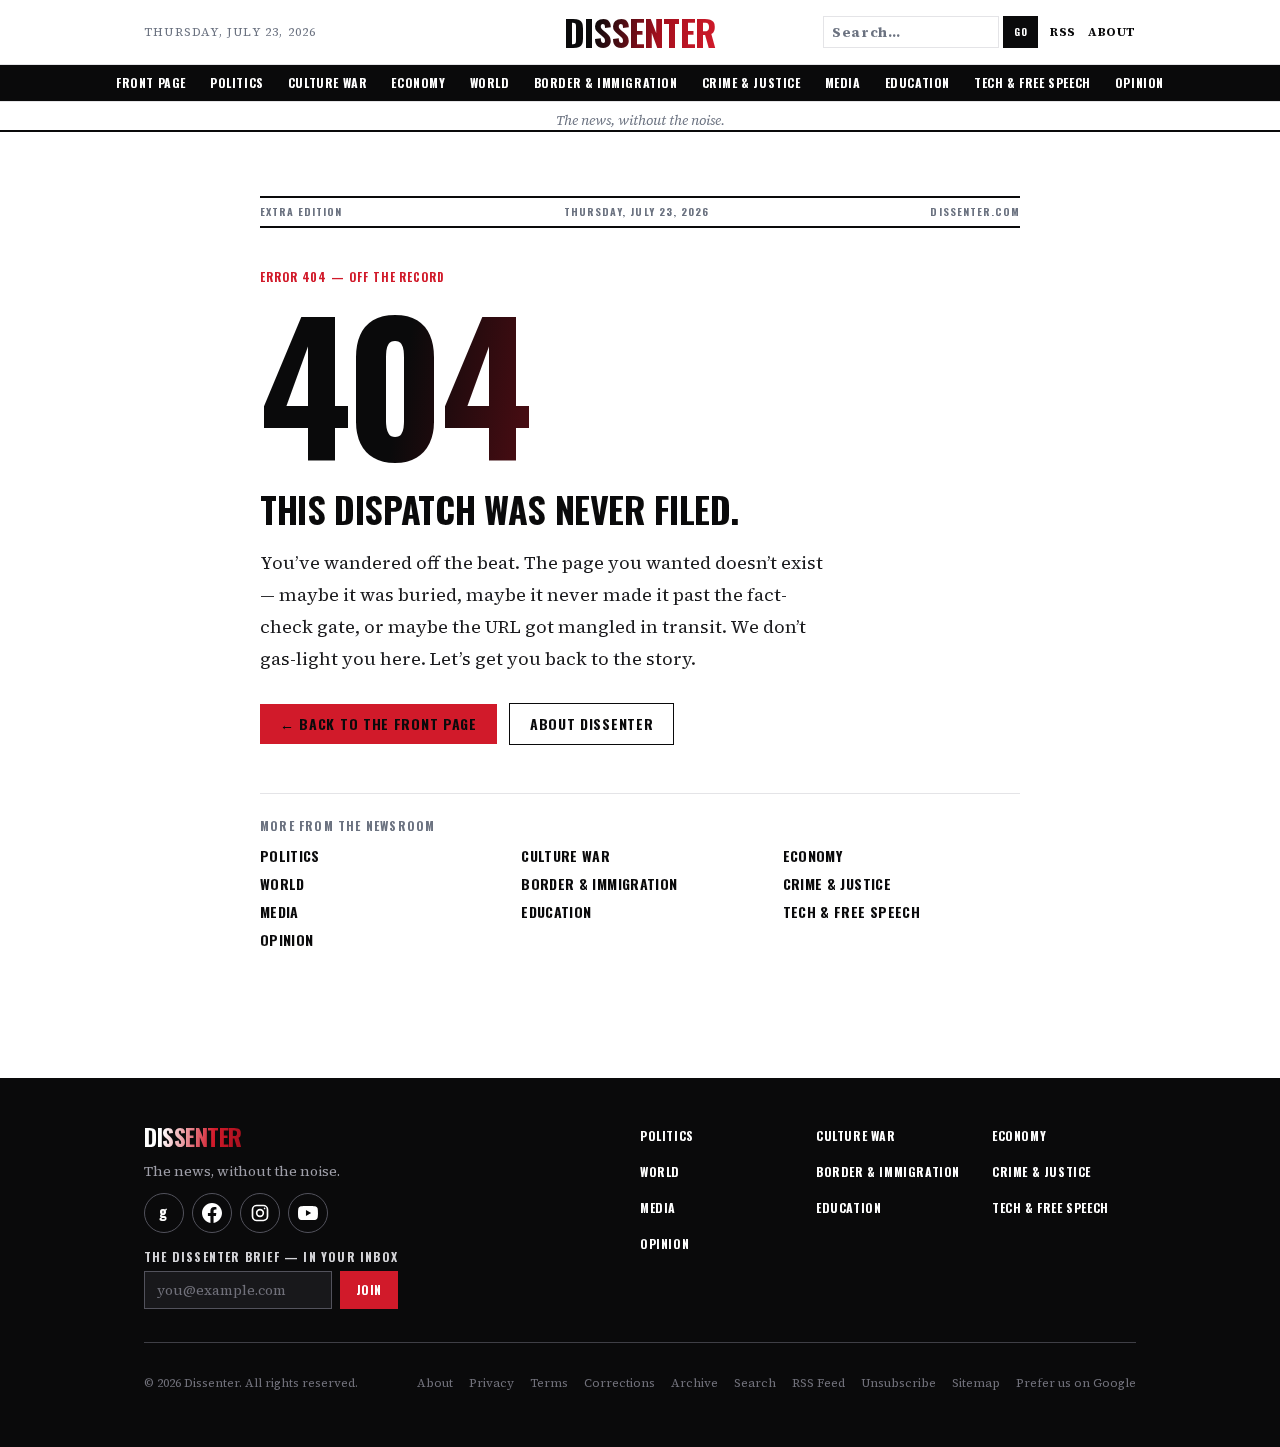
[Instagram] (260, 1213)
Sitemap (976, 1383)
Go (1020, 31)
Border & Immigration (606, 82)
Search (755, 1383)
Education (917, 82)
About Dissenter (592, 723)
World (490, 82)
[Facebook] (212, 1213)
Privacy (491, 1383)
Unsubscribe (898, 1383)
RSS (1063, 32)
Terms (549, 1383)
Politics (237, 82)
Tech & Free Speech (1032, 82)
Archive (694, 1383)
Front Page (151, 82)
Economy (418, 82)
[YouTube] (308, 1213)
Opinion (1139, 82)
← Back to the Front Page (378, 723)
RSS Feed (818, 1383)
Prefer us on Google (1076, 1383)
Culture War (328, 82)
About (1112, 32)
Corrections (619, 1383)
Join (369, 1289)
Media (843, 82)
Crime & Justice (751, 82)
